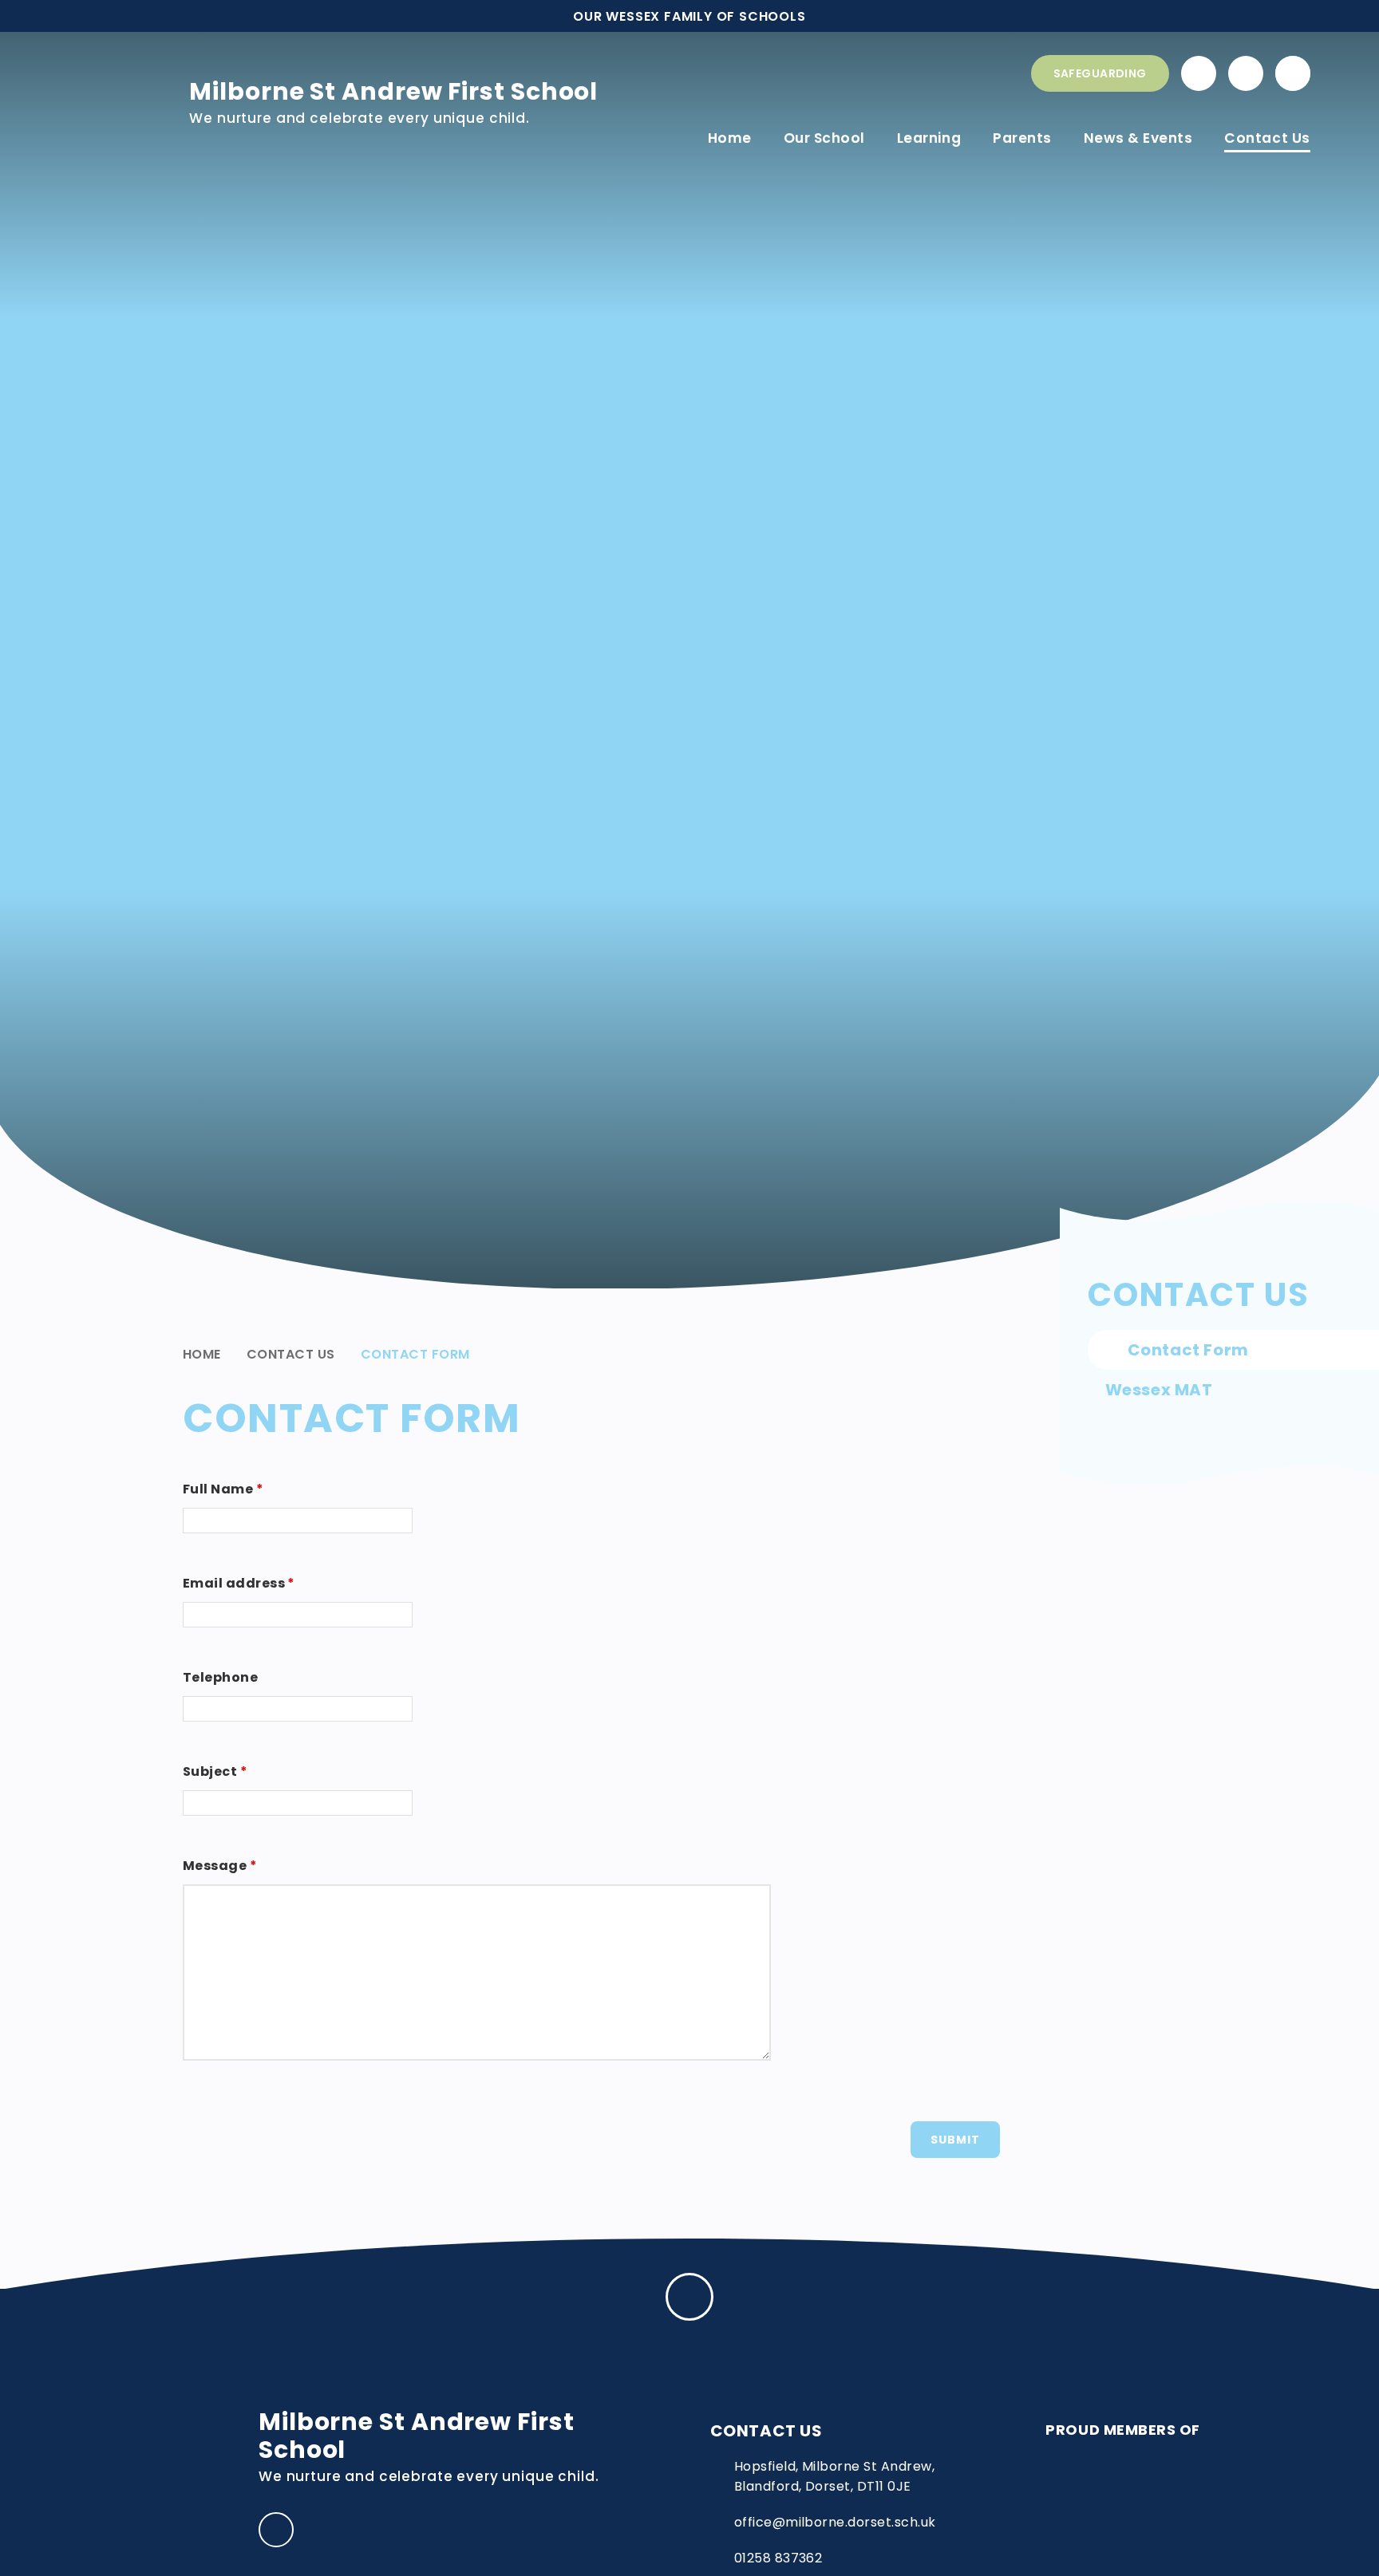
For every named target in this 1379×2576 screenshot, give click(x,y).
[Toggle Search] (1293, 73)
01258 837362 (778, 2558)
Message (220, 1866)
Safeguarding (1100, 73)
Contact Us (291, 1354)
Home (202, 1354)
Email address (239, 1583)
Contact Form (415, 1354)
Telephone (220, 1677)
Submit (955, 2140)
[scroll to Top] (689, 2297)
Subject (215, 1771)
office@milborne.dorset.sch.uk (835, 2522)
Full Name (223, 1489)
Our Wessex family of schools (689, 16)
